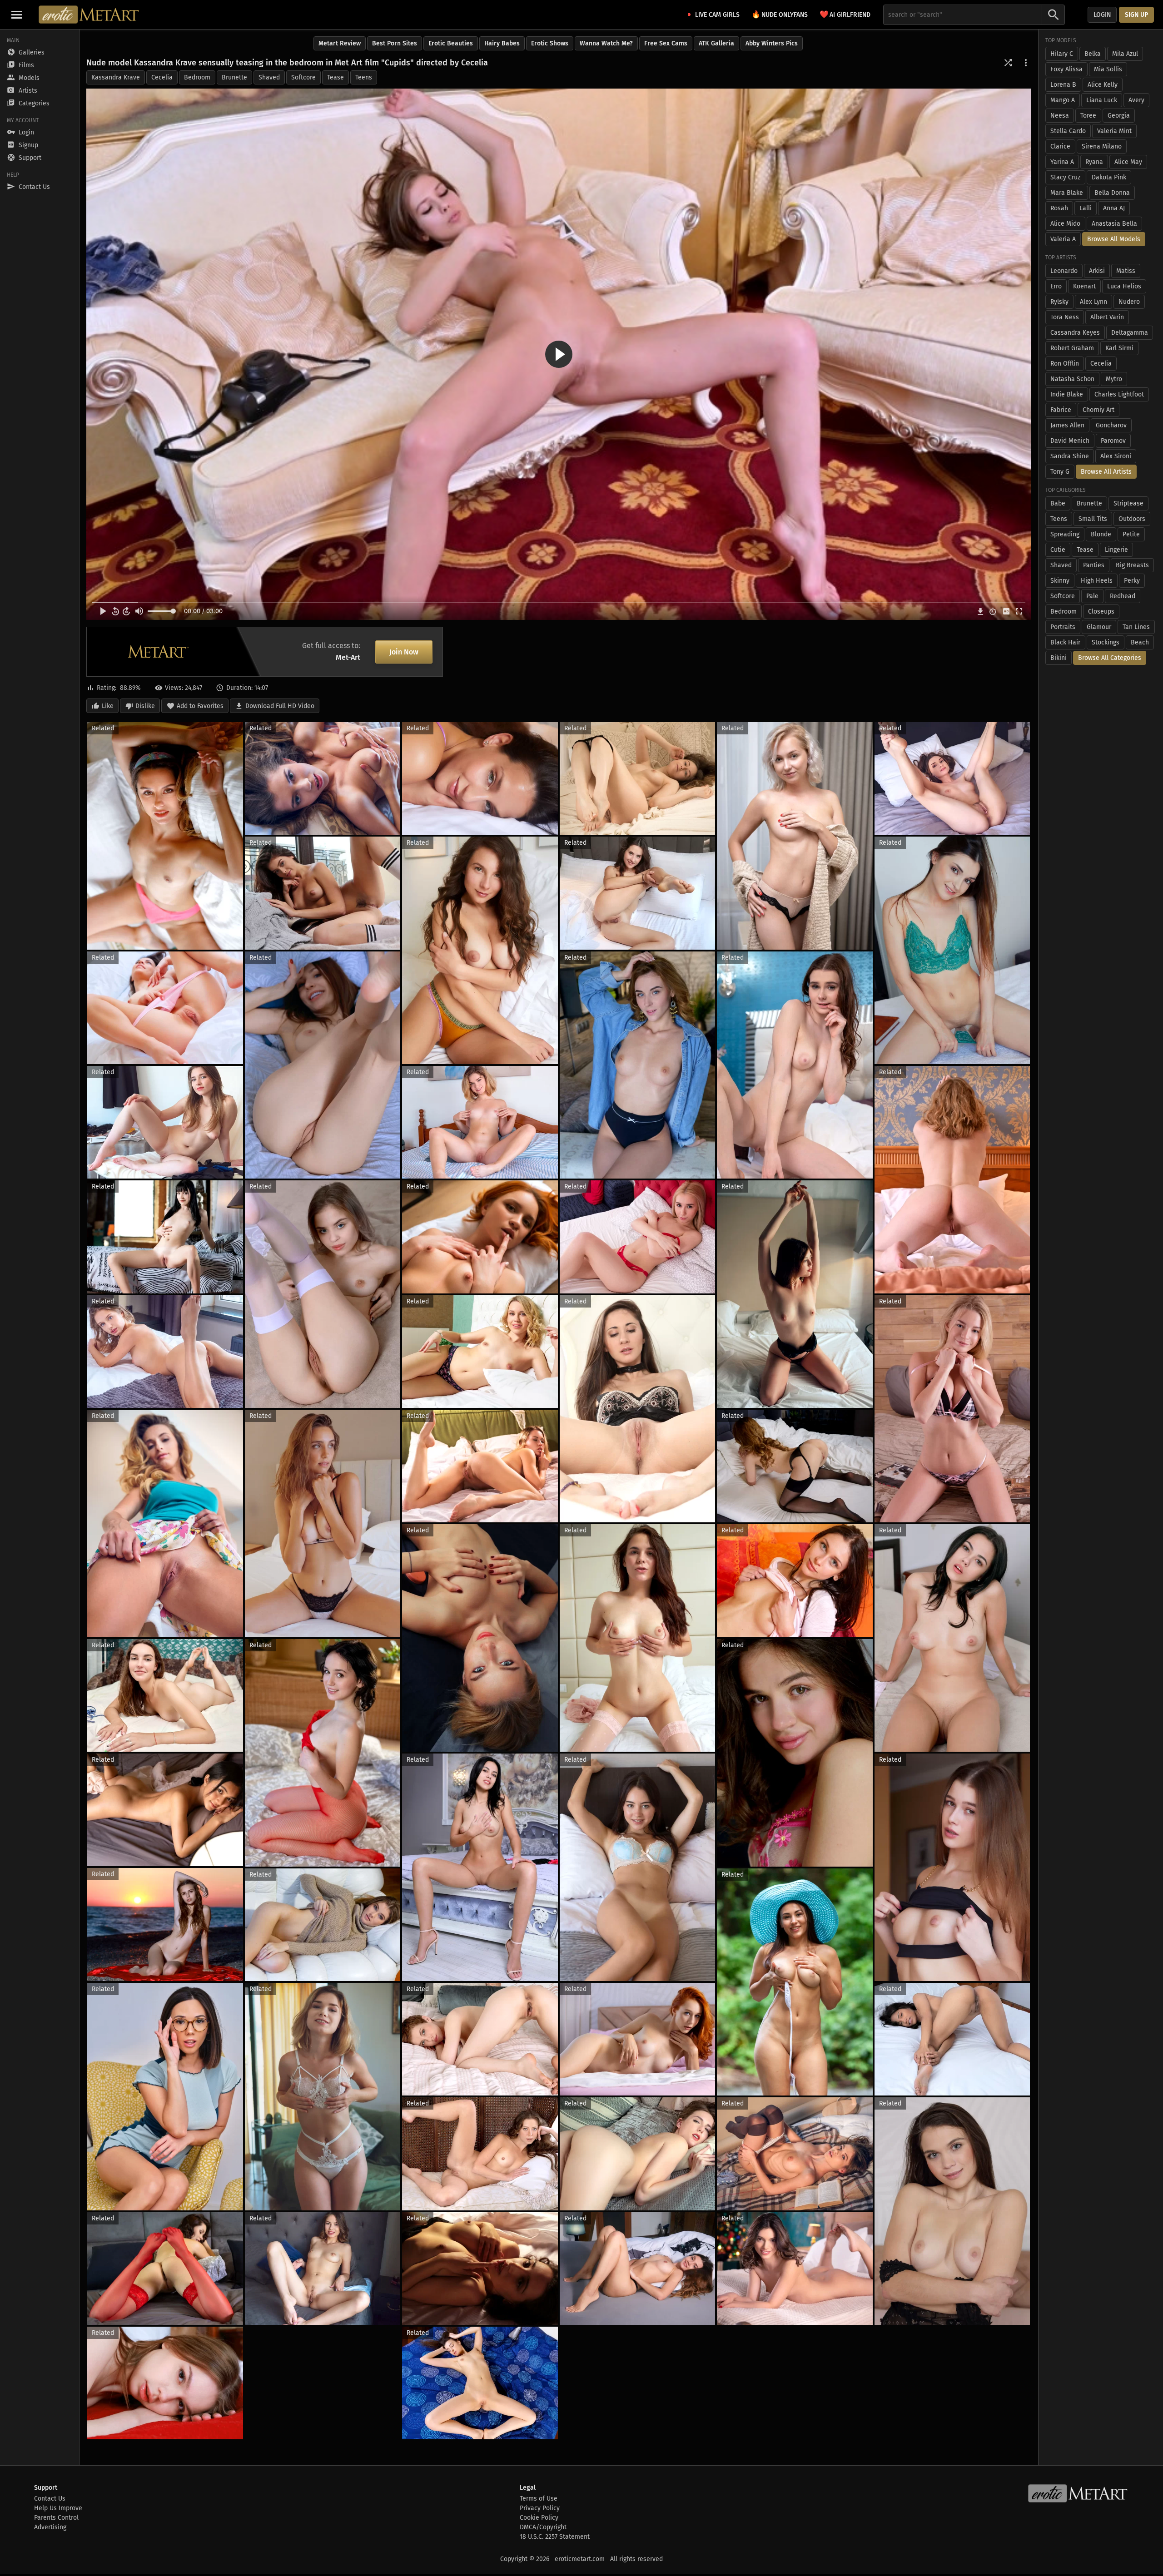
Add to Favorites (200, 706)
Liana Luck (1102, 100)
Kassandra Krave (116, 77)
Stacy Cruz (1065, 177)
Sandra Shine (1070, 456)
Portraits (1063, 627)
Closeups (1101, 612)
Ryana (1094, 162)
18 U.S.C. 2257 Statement (555, 2537)
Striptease (1128, 503)
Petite (1131, 534)
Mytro (1114, 379)
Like (108, 706)
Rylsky (1059, 302)
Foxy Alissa (1066, 69)
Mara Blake (1067, 193)
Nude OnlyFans (780, 14)
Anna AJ (1114, 208)
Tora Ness (1065, 317)
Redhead (1123, 596)
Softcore (303, 77)
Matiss (1126, 271)
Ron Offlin (1065, 364)
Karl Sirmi (1119, 348)
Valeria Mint (1114, 131)
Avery (1136, 100)
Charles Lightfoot (1119, 394)
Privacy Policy (540, 2508)
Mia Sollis (1108, 69)
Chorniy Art (1098, 410)
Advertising (50, 2527)
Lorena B (1063, 85)
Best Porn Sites (395, 43)
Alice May (1128, 162)
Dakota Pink (1109, 177)
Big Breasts (1132, 565)
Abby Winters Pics (772, 43)
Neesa (1060, 116)
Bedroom (197, 77)
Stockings (1106, 642)
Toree (1088, 116)
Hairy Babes (502, 43)
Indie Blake (1067, 394)
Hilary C (1062, 54)
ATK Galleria (716, 43)
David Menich (1070, 441)
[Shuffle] (1008, 63)
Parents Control (56, 2518)
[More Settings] (1026, 63)
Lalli (1086, 208)
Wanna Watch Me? (606, 43)
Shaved (269, 77)
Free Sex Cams (666, 43)
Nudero (1129, 302)
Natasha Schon (1072, 379)
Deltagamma (1130, 333)
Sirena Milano (1102, 146)
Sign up (1136, 15)
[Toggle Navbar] (17, 15)
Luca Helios (1124, 286)
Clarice (1060, 146)
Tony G (1060, 472)
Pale (1092, 596)
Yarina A (1062, 162)
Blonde (1101, 534)
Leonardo (1064, 271)
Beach (1140, 642)
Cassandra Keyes (1075, 333)
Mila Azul (1125, 54)
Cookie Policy (539, 2518)
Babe (1058, 503)
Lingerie (1116, 550)
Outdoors (1132, 519)
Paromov (1113, 441)
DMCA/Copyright (543, 2527)
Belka (1093, 54)
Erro (1056, 286)
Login (1102, 15)
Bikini (1059, 658)
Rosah (1059, 208)
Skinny (1060, 581)
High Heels (1097, 581)
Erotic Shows (550, 43)
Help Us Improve (58, 2508)
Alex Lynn (1093, 302)
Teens (364, 77)
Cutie (1058, 550)
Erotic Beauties (451, 43)
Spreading (1065, 534)
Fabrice (1061, 410)
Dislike (145, 706)
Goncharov (1111, 425)
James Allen (1067, 425)
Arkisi (1097, 271)
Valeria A (1063, 239)
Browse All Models (1114, 239)
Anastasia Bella (1114, 224)
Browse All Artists (1106, 472)
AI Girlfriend (845, 14)
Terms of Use (539, 2499)
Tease (335, 77)
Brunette (234, 77)
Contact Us (50, 2499)
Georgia (1119, 116)
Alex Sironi (1116, 456)
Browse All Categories (1110, 658)
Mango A (1063, 100)
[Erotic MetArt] (89, 15)
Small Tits (1093, 519)
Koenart (1084, 286)
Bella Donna (1112, 193)
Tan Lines (1136, 627)
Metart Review (340, 43)
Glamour (1099, 627)
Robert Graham (1072, 348)
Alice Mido (1065, 224)
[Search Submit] (1054, 15)
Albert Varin (1107, 317)
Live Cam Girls (717, 15)
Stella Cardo (1068, 131)
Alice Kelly (1103, 85)
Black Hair (1065, 642)
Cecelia (162, 77)
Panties (1094, 565)
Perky (1132, 581)
